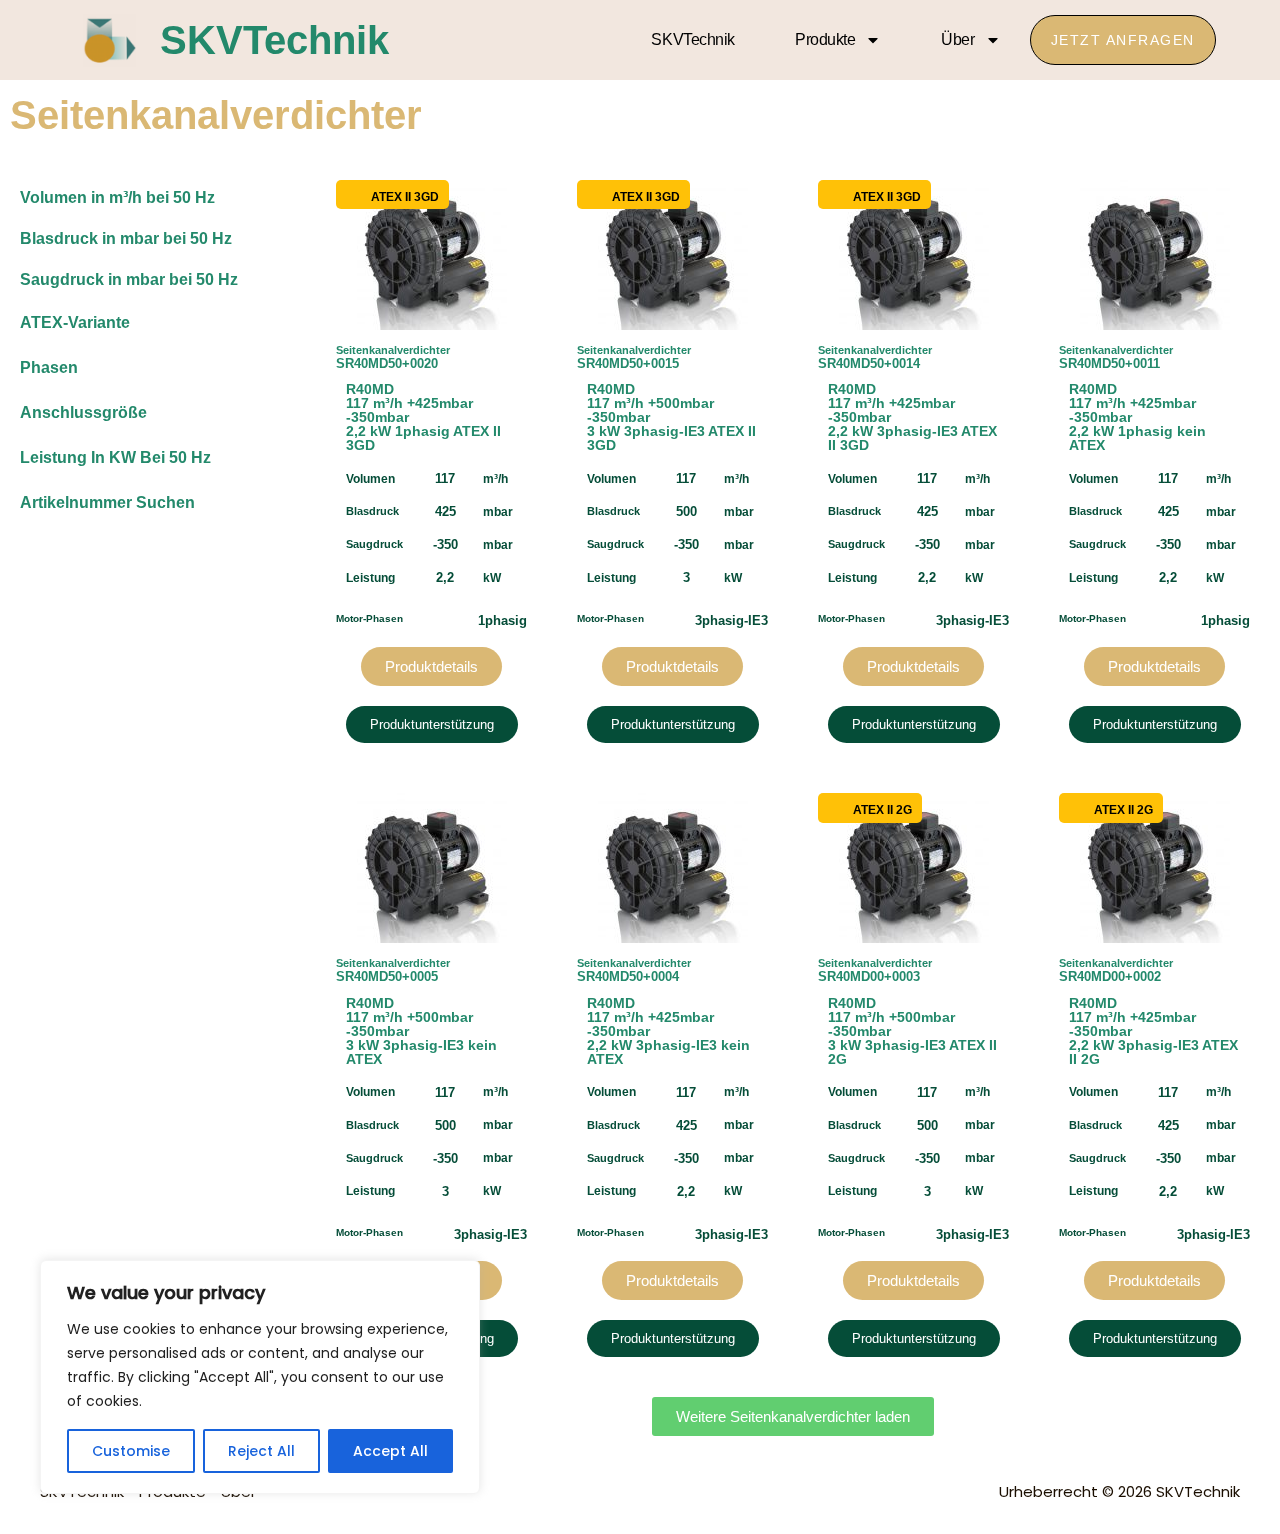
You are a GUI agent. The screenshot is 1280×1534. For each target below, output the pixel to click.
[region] (260, 1377)
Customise (131, 1451)
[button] (793, 1416)
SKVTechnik (274, 40)
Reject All (261, 1451)
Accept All (390, 1451)
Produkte (825, 39)
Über (957, 39)
